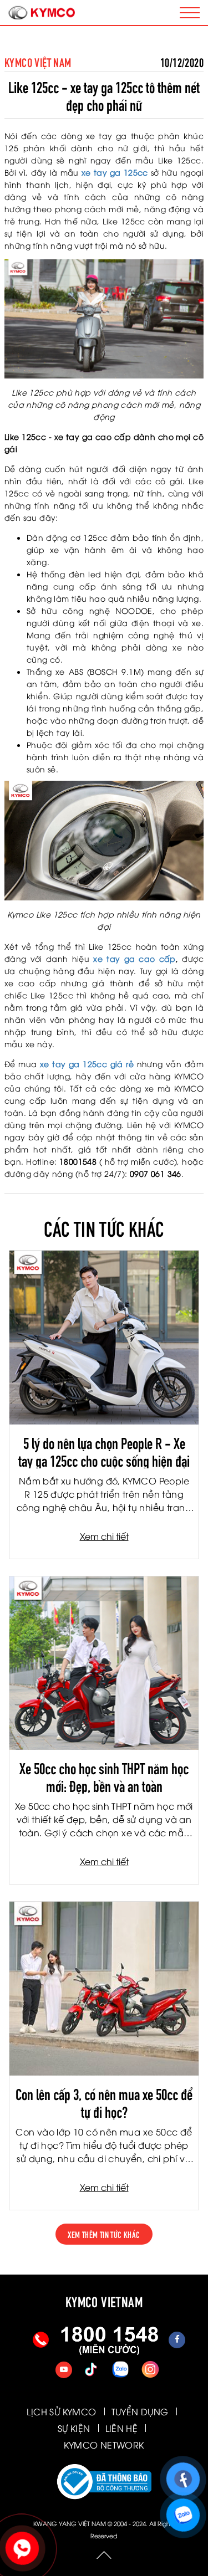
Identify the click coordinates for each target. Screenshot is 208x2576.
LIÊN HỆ (122, 2428)
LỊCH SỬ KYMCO (61, 2411)
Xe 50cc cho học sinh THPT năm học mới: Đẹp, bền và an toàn (104, 1776)
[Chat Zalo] (181, 2511)
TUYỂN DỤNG (140, 2411)
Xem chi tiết (104, 1536)
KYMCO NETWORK (104, 2445)
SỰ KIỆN (74, 2428)
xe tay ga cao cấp (135, 958)
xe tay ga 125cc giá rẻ (87, 1064)
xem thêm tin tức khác (104, 2234)
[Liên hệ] (21, 2546)
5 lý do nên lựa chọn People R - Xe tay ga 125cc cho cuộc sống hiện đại (104, 1451)
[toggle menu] (190, 13)
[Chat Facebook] (181, 2475)
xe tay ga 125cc (115, 172)
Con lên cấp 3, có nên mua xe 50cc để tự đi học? (104, 2102)
